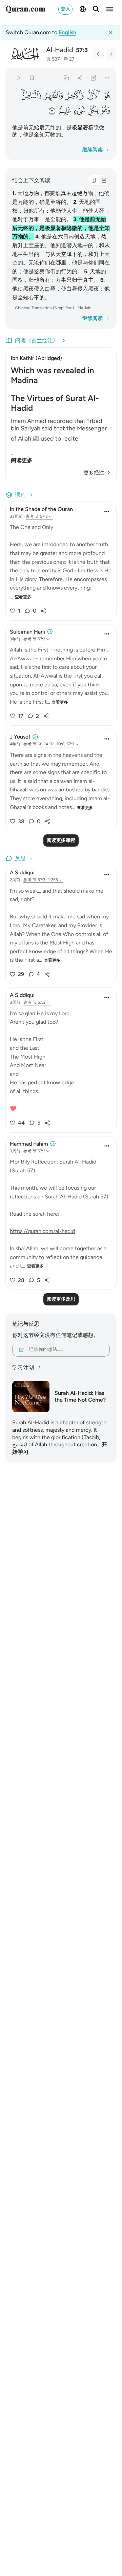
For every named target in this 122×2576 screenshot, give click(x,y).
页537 (53, 59)
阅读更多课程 (61, 840)
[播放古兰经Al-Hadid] (18, 78)
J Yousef (20, 737)
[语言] (83, 9)
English (67, 32)
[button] (106, 95)
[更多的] (107, 78)
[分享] (80, 78)
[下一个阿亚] (111, 54)
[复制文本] (66, 78)
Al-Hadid (60, 50)
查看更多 (23, 597)
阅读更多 (22, 460)
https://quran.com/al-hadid (42, 1231)
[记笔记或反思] (94, 78)
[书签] (32, 78)
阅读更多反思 (61, 1299)
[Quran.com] (25, 9)
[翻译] (104, 180)
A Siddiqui (22, 872)
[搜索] (96, 9)
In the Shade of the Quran (41, 509)
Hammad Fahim (29, 1144)
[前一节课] (98, 54)
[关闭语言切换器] (111, 33)
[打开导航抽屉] (110, 9)
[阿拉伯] (94, 180)
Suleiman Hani (27, 632)
